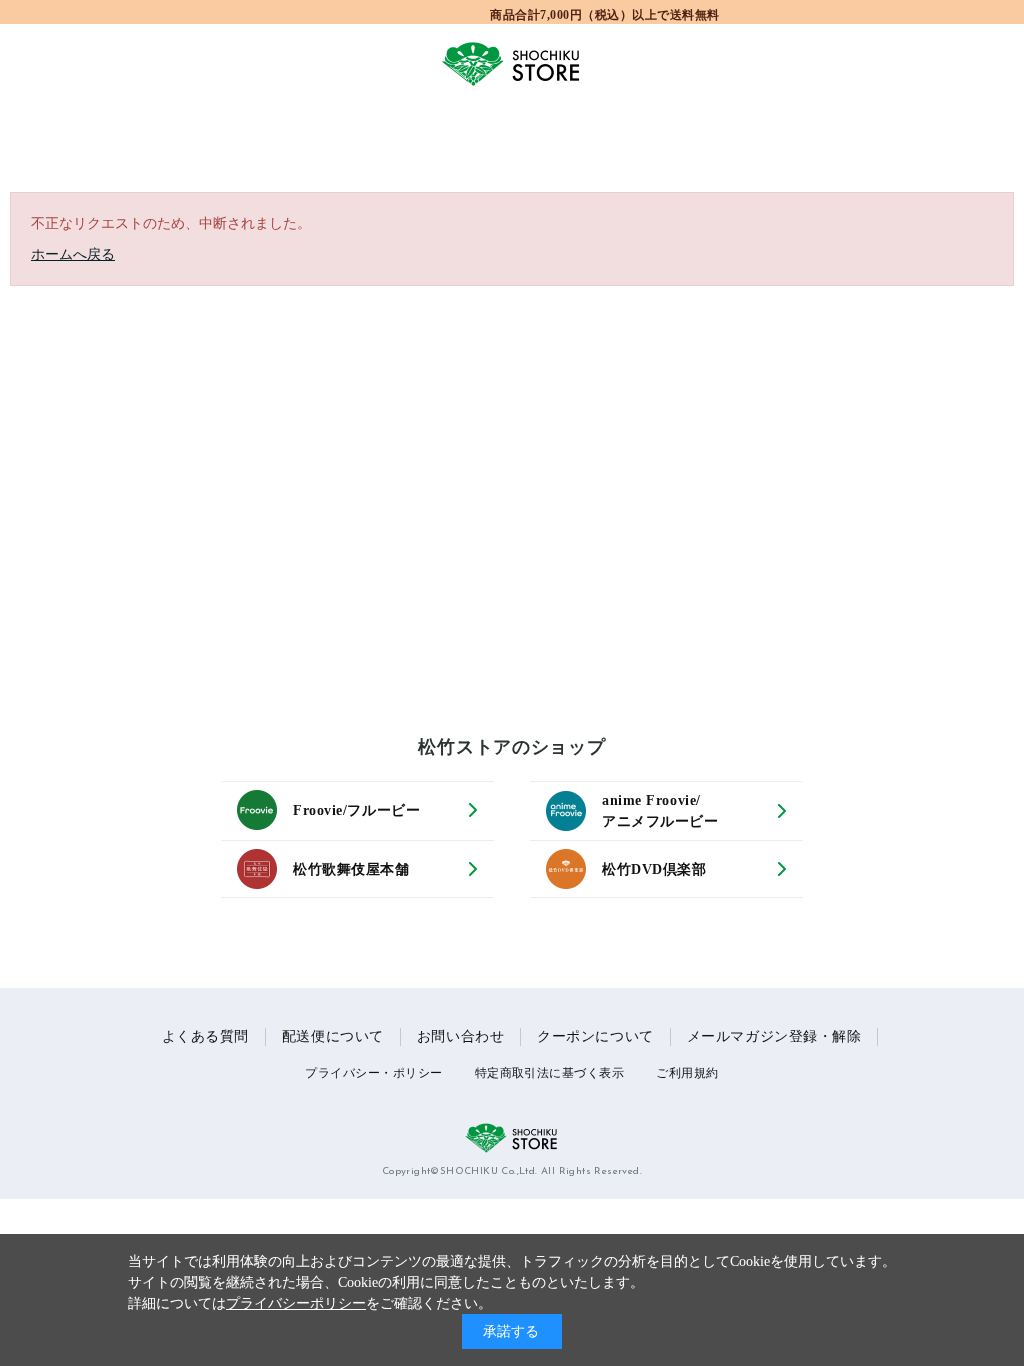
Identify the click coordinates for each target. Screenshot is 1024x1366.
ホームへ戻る (73, 254)
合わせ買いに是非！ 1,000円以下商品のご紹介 (605, 14)
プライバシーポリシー (296, 1303)
